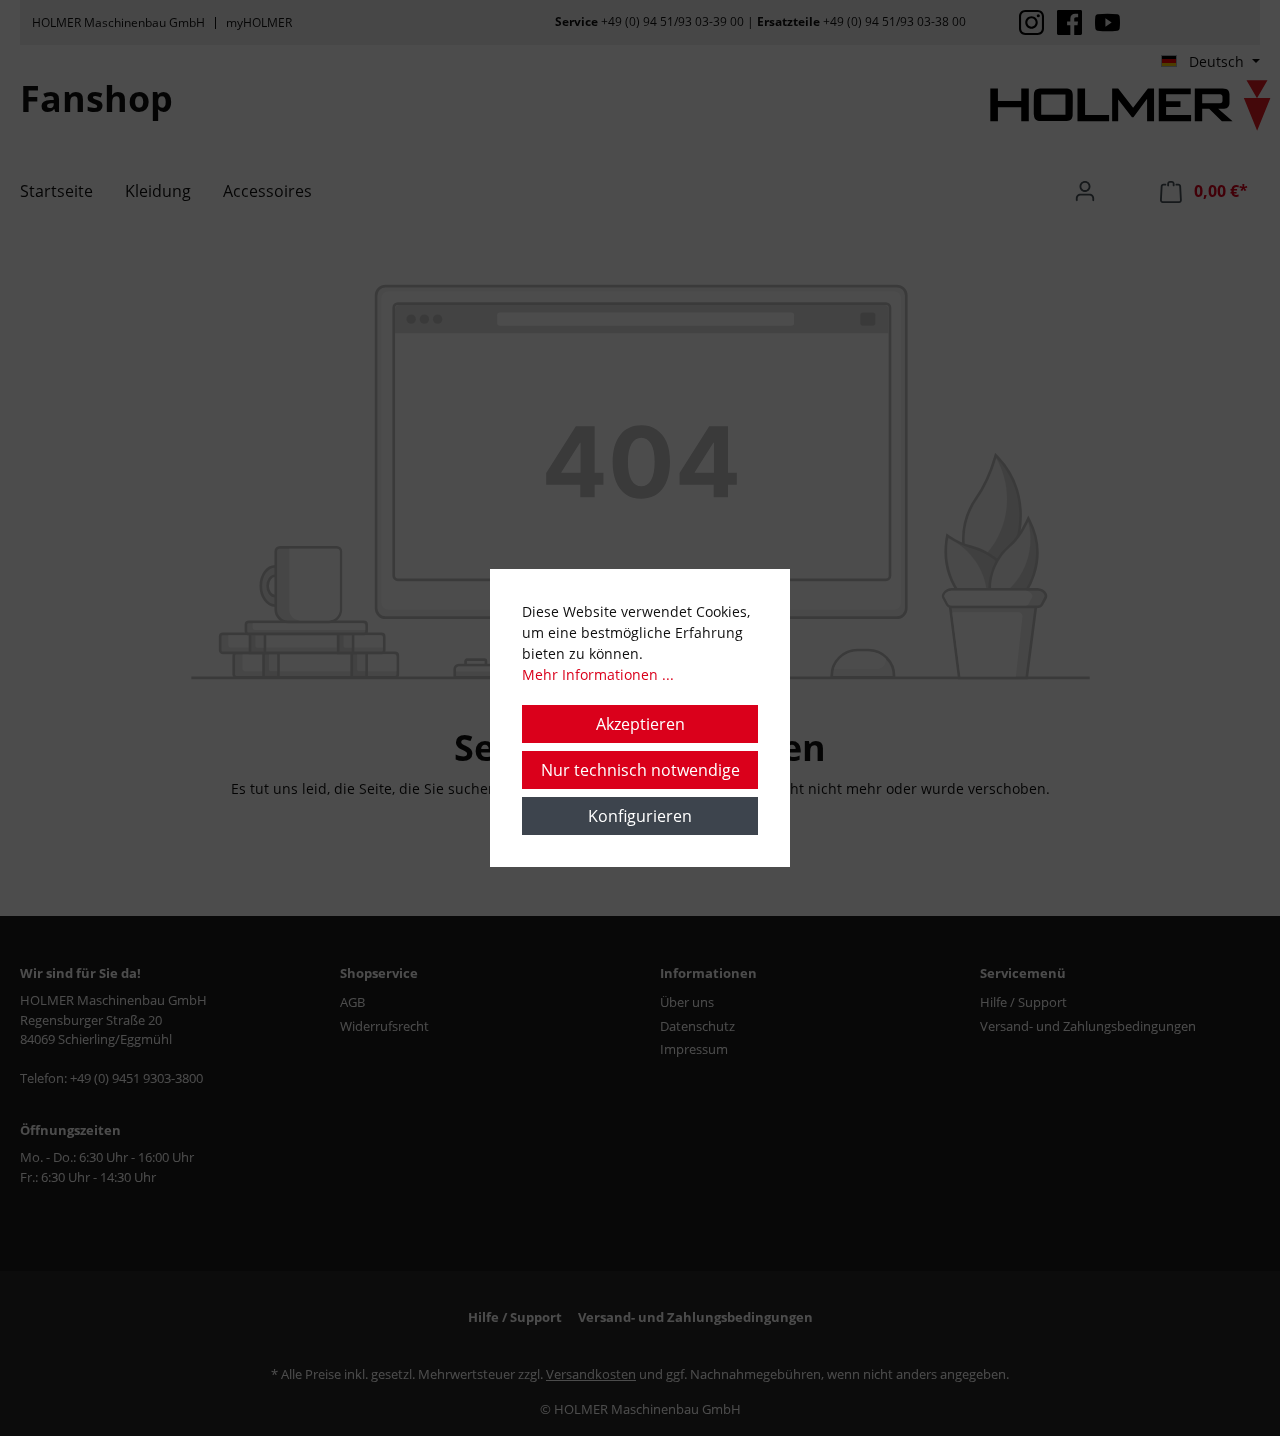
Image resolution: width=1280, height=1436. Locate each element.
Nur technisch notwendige (640, 770)
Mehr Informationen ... (598, 674)
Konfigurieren (640, 816)
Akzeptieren (640, 724)
